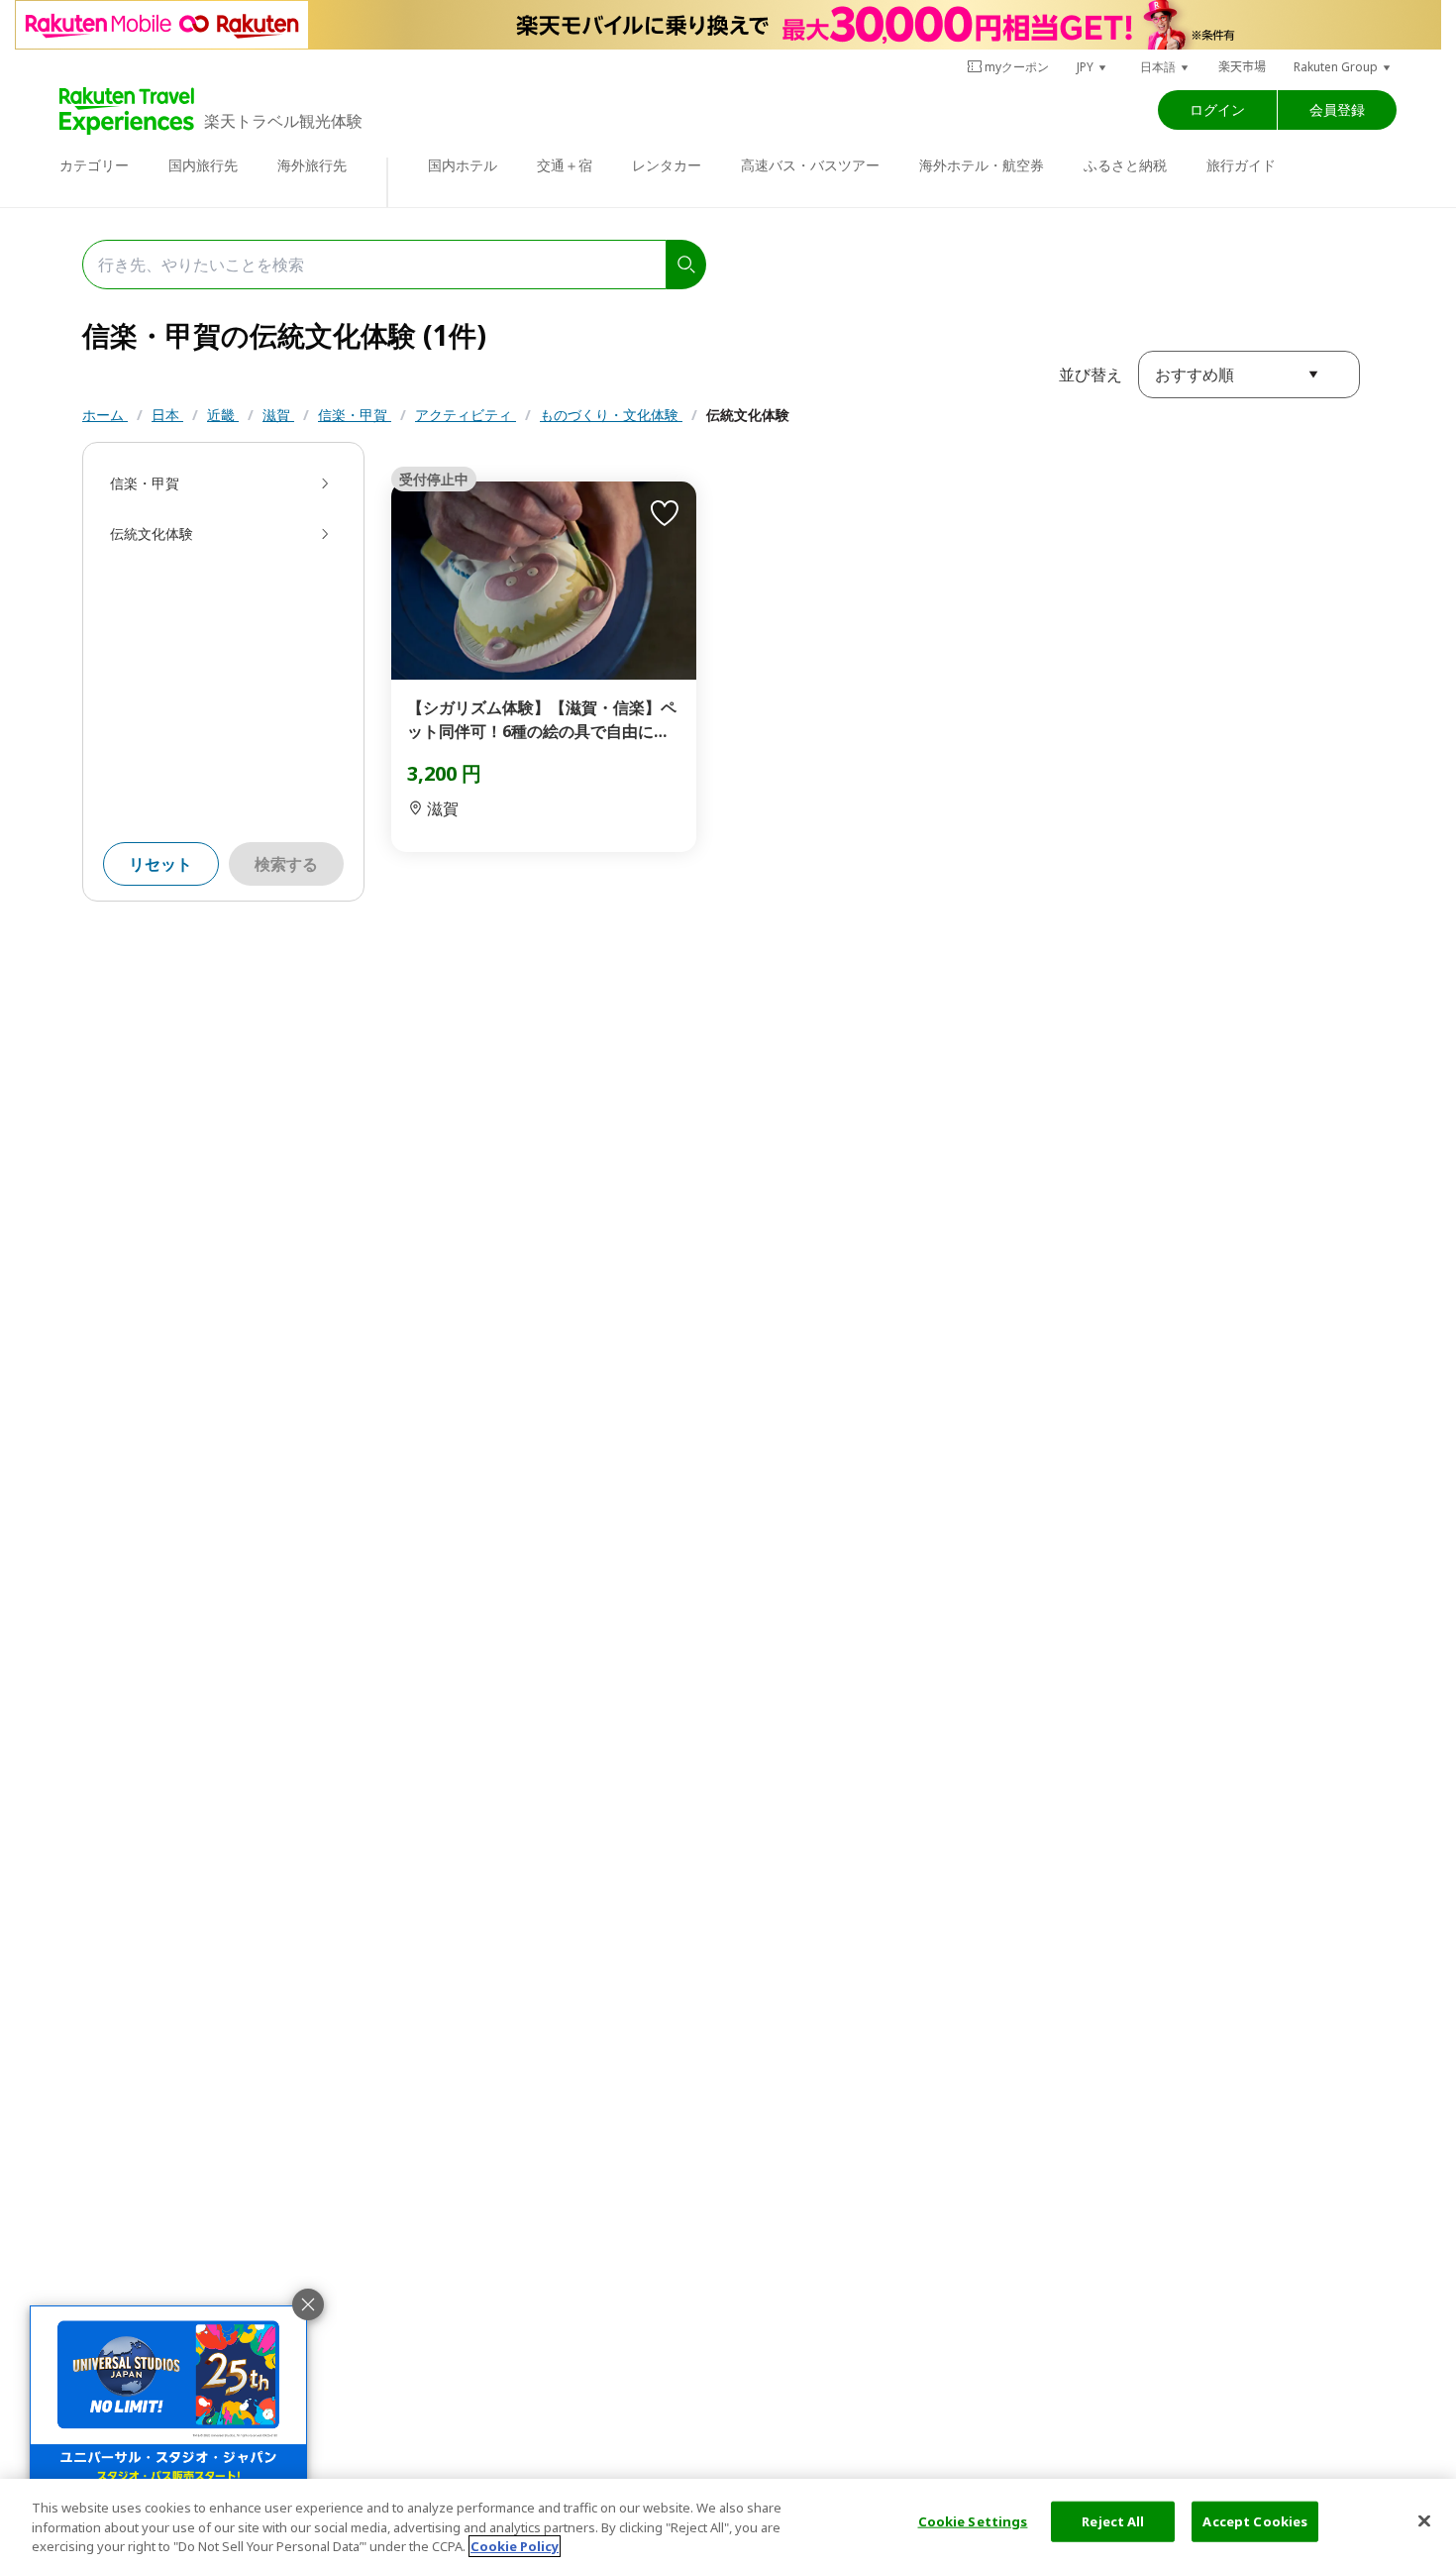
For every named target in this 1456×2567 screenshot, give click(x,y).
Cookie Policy (515, 2546)
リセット (160, 864)
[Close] (1424, 2520)
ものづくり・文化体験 (611, 415)
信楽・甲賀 (355, 415)
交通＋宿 (565, 165)
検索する (286, 864)
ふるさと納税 (1125, 165)
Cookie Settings (973, 2520)
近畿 (223, 415)
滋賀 (278, 415)
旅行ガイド (1241, 165)
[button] (1092, 67)
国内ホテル (463, 165)
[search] (686, 265)
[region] (728, 2523)
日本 (167, 415)
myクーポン (1017, 67)
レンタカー (667, 165)
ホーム (105, 415)
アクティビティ (466, 415)
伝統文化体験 (748, 415)
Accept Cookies (1255, 2520)
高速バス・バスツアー (810, 165)
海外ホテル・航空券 (982, 165)
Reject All (1113, 2520)
